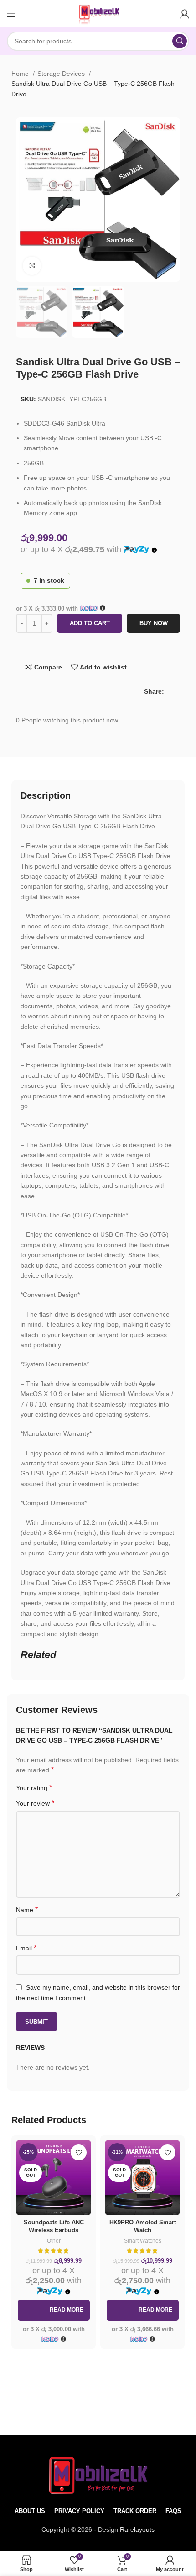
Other (54, 2241)
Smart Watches (143, 2241)
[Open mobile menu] (11, 14)
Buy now (154, 623)
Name (27, 1910)
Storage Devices (62, 74)
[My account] (185, 14)
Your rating (34, 1788)
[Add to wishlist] (79, 2152)
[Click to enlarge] (32, 266)
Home (21, 74)
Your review (35, 1803)
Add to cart (90, 623)
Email (26, 1948)
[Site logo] (98, 13)
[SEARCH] (180, 41)
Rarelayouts (137, 2529)
